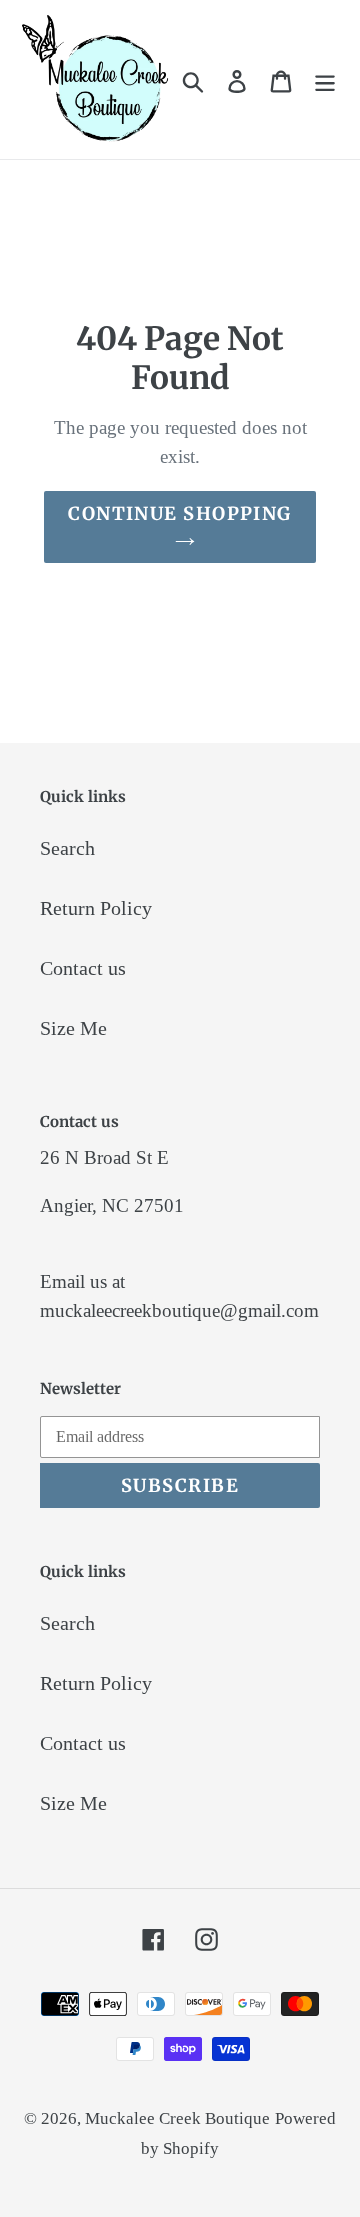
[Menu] (325, 80)
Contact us (83, 968)
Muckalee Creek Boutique (177, 2118)
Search (67, 848)
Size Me (73, 1028)
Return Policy (96, 908)
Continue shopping (179, 513)
